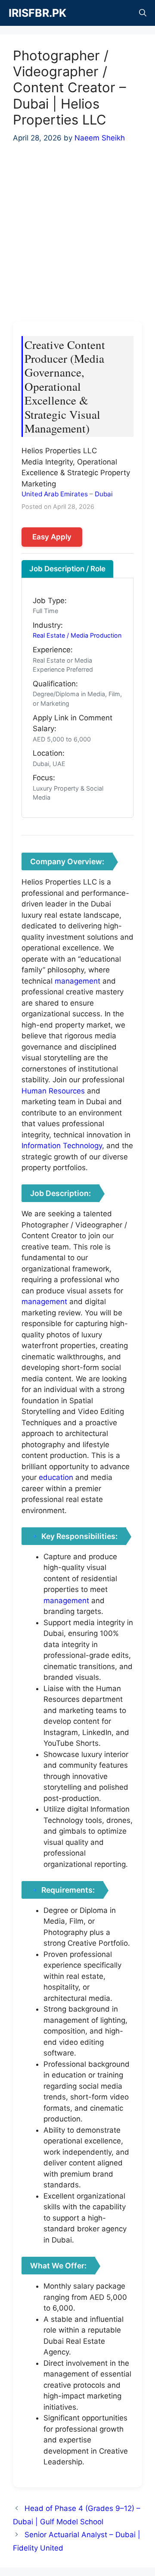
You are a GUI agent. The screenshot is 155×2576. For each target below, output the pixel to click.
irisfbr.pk (37, 13)
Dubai (104, 494)
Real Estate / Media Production (77, 635)
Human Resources (53, 1091)
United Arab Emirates (55, 494)
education (56, 1477)
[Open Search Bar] (143, 13)
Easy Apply (52, 537)
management (77, 981)
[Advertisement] (77, 237)
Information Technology (62, 1146)
